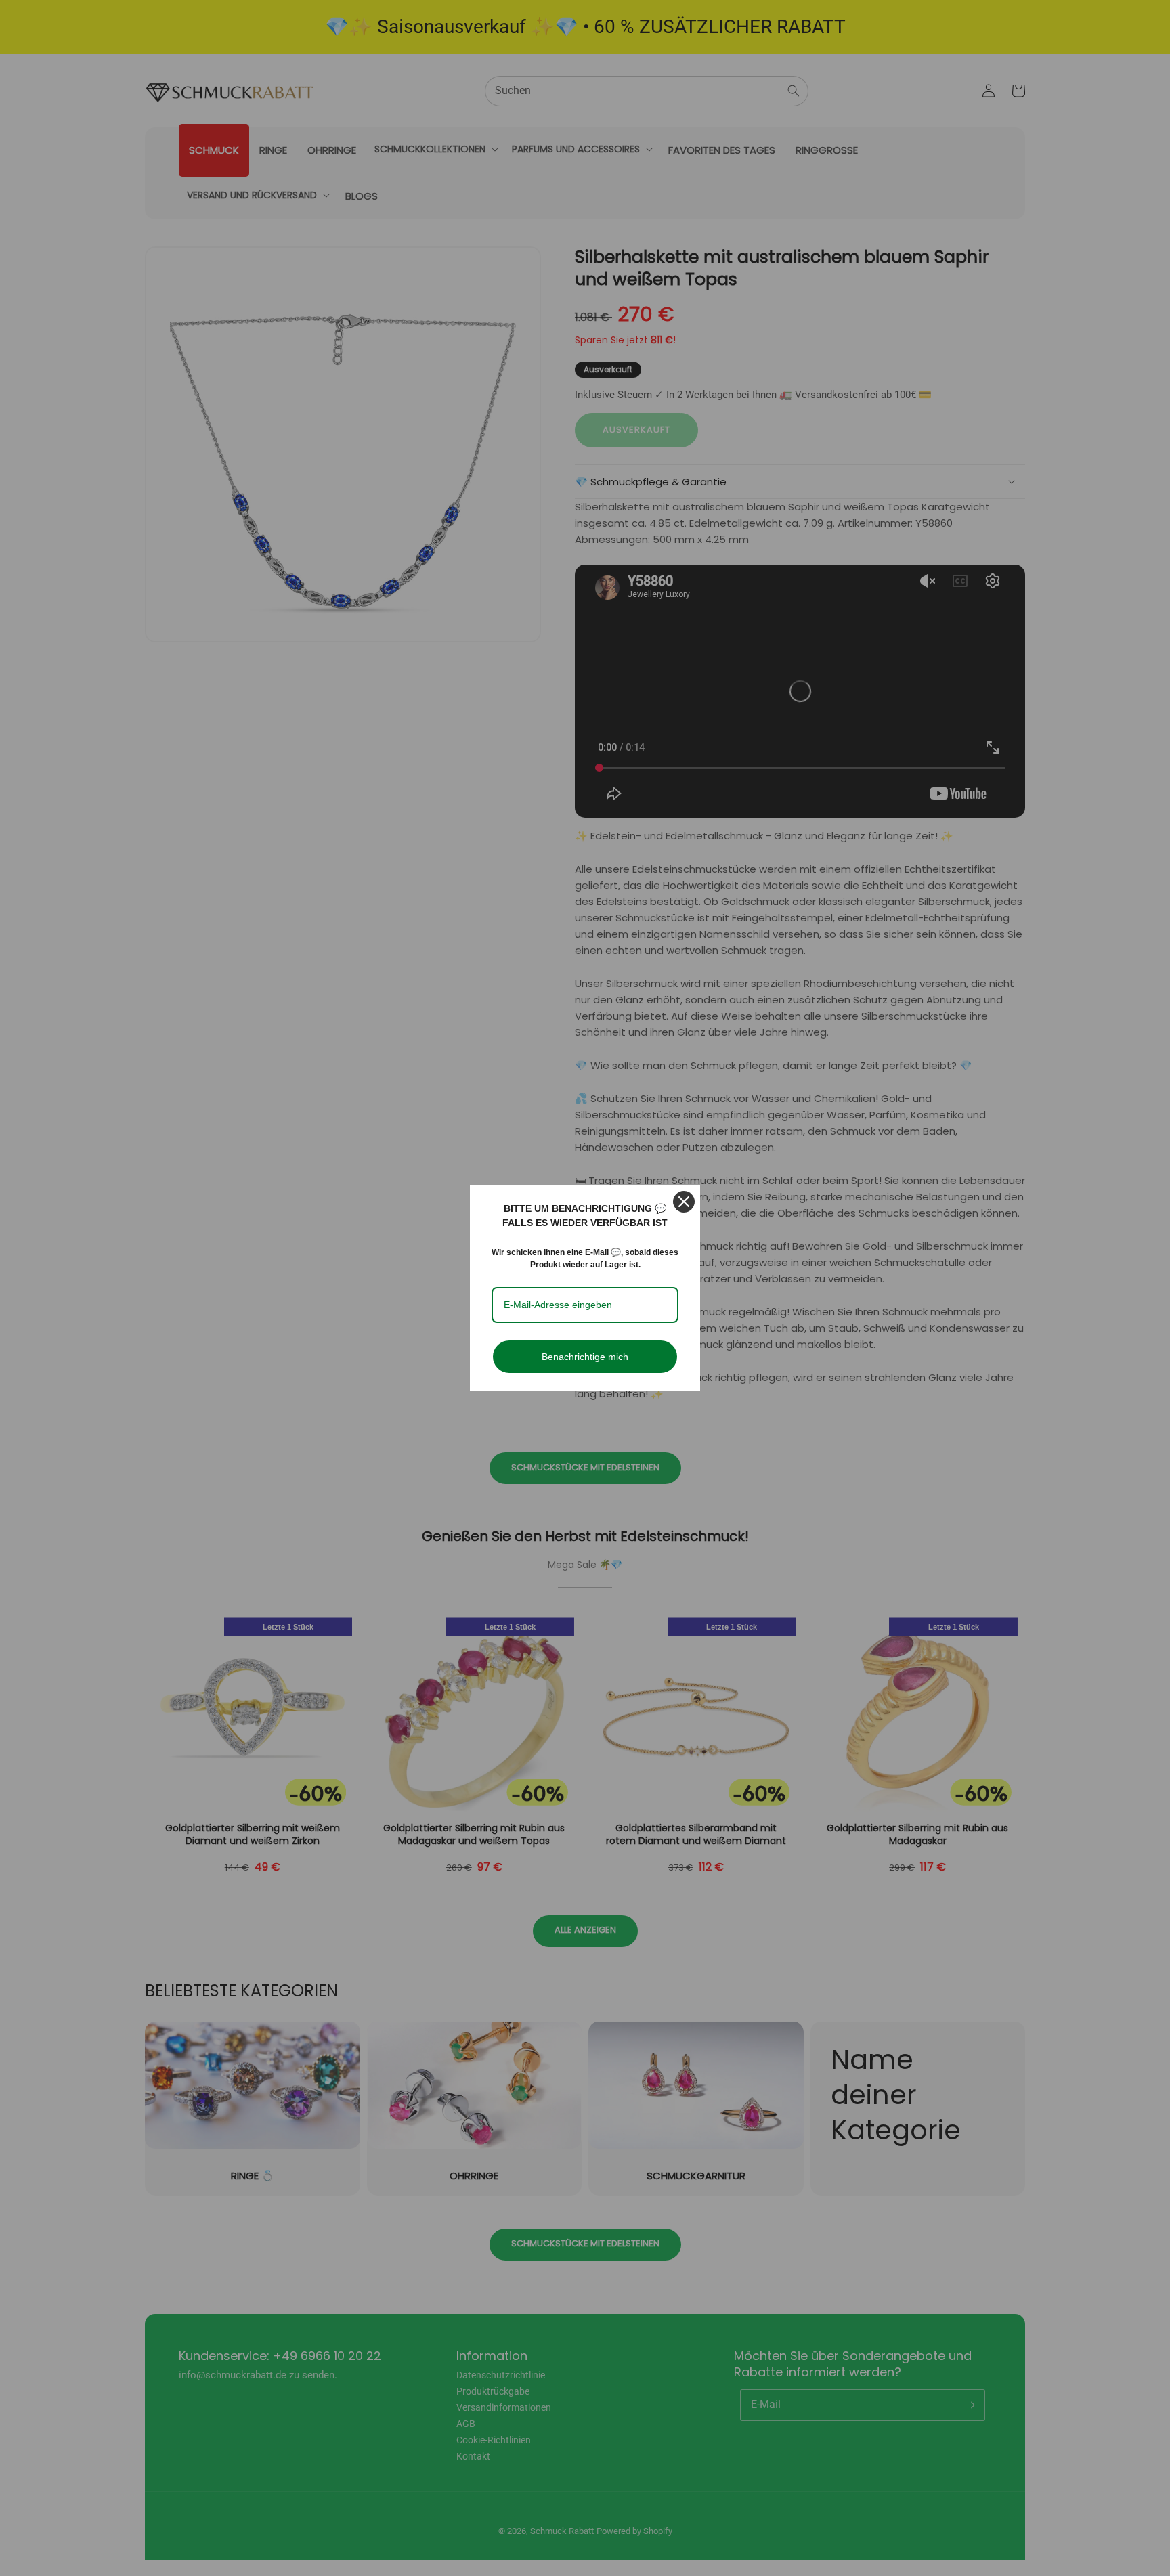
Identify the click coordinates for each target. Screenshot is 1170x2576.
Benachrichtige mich (585, 1357)
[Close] (684, 1202)
